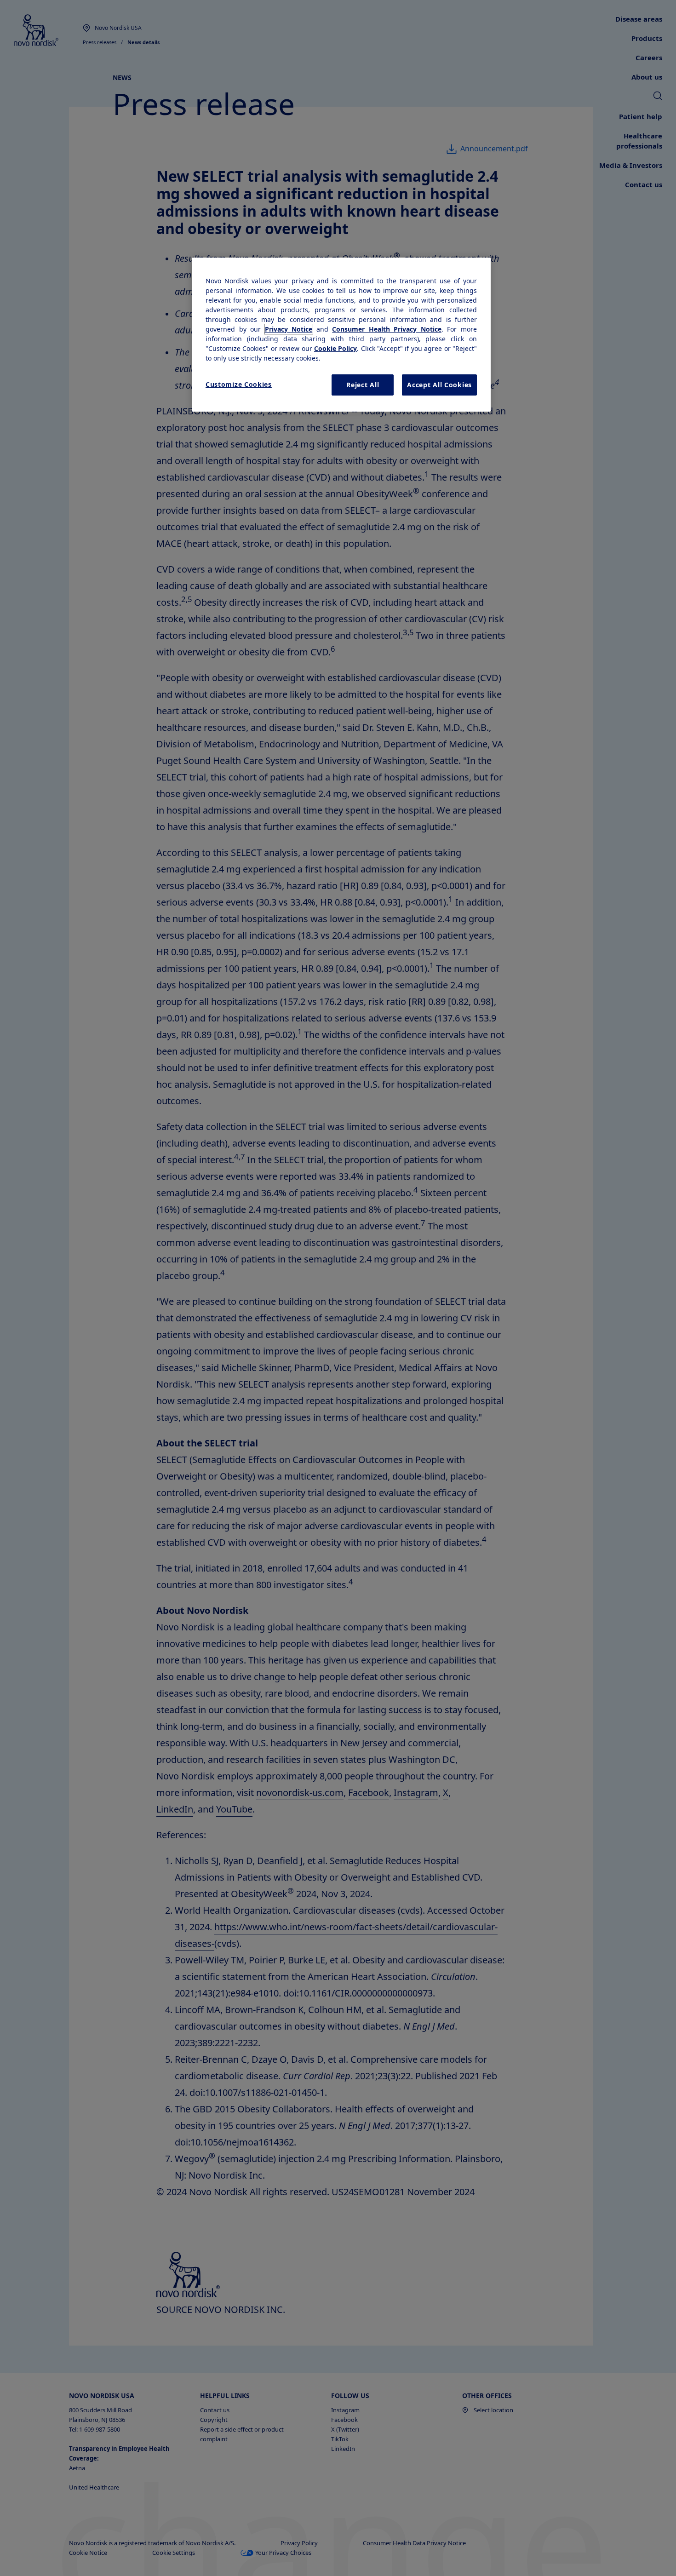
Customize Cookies (239, 384)
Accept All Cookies (439, 385)
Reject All (363, 385)
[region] (341, 335)
